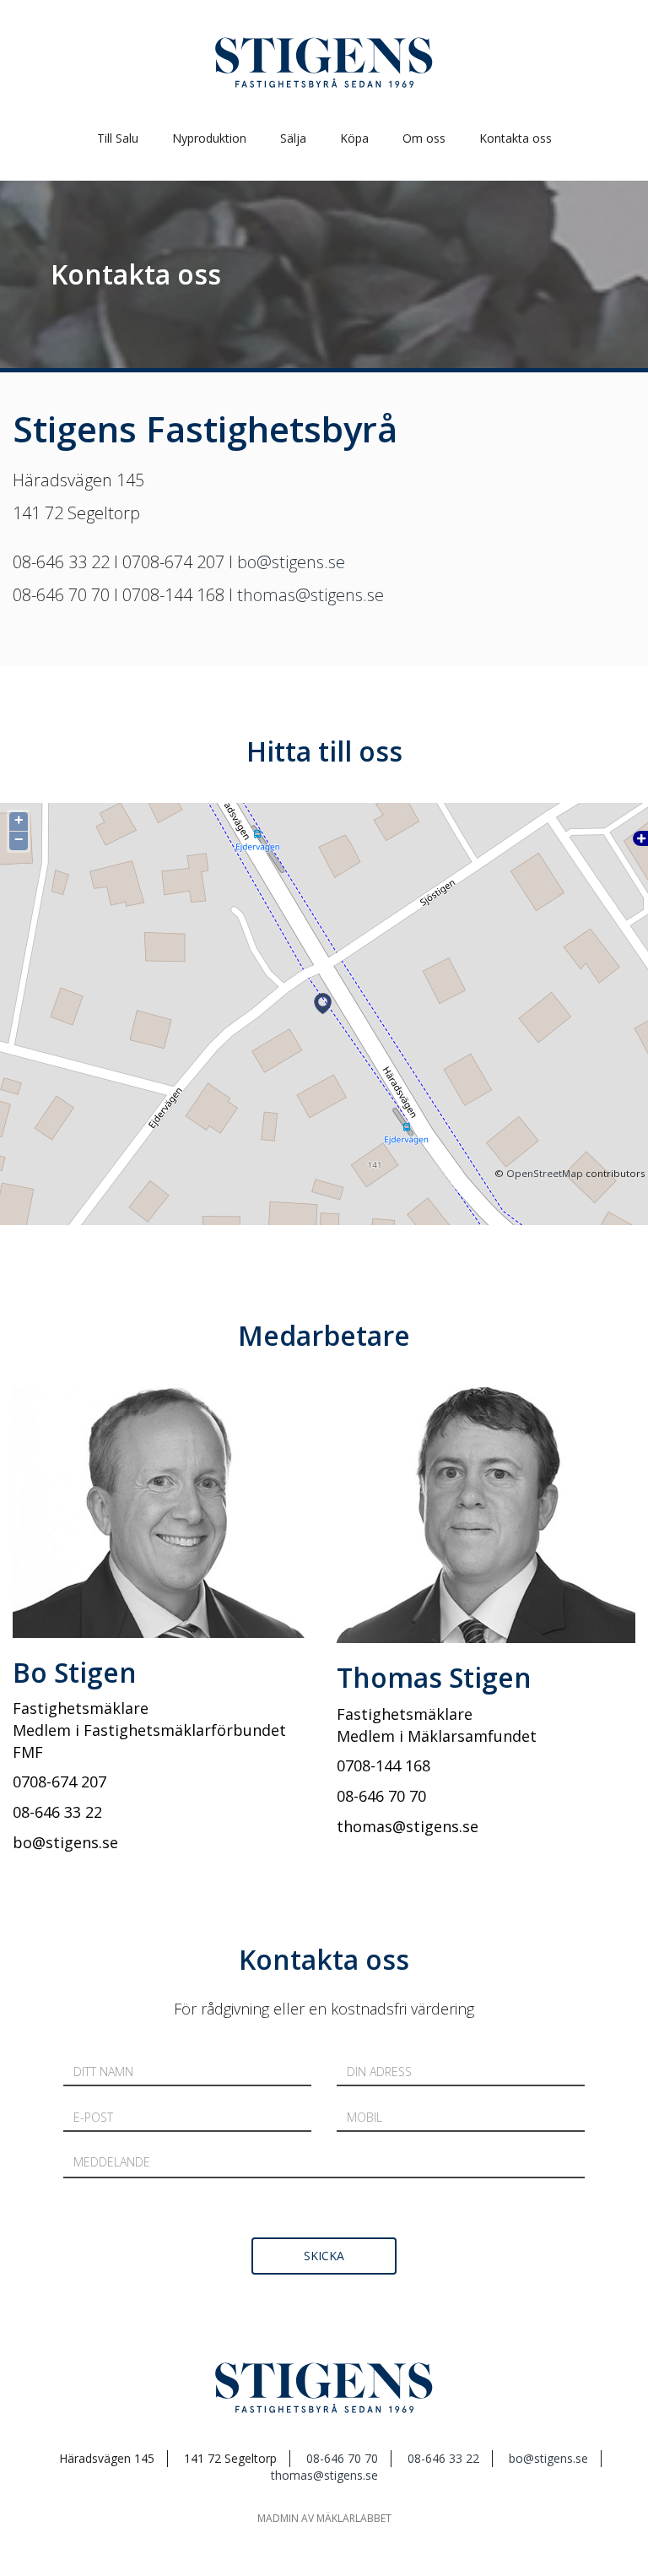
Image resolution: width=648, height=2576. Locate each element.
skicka (324, 2256)
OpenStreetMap (545, 1173)
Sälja (293, 138)
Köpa (354, 138)
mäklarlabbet (354, 2518)
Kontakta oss (516, 138)
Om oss (424, 138)
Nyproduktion (209, 138)
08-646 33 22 (443, 2458)
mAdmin (278, 2518)
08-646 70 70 (342, 2458)
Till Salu (118, 138)
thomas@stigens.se (310, 595)
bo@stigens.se (291, 562)
